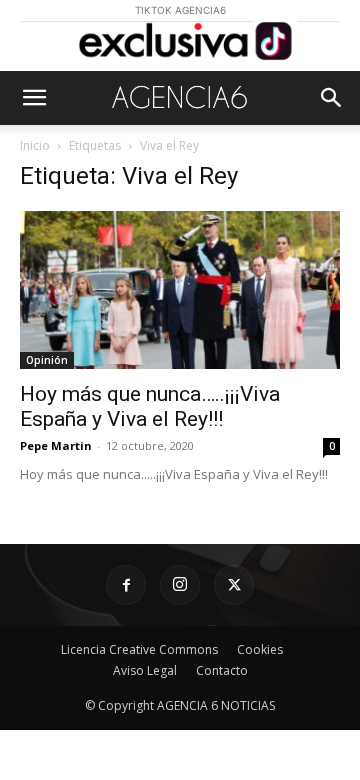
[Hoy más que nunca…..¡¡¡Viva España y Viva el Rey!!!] (180, 290)
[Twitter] (234, 585)
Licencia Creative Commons (139, 649)
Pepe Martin (56, 445)
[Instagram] (180, 585)
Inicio (35, 145)
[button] (34, 98)
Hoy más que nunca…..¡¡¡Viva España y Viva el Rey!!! (150, 406)
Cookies (260, 649)
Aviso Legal (145, 670)
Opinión (47, 360)
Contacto (222, 670)
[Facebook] (126, 585)
